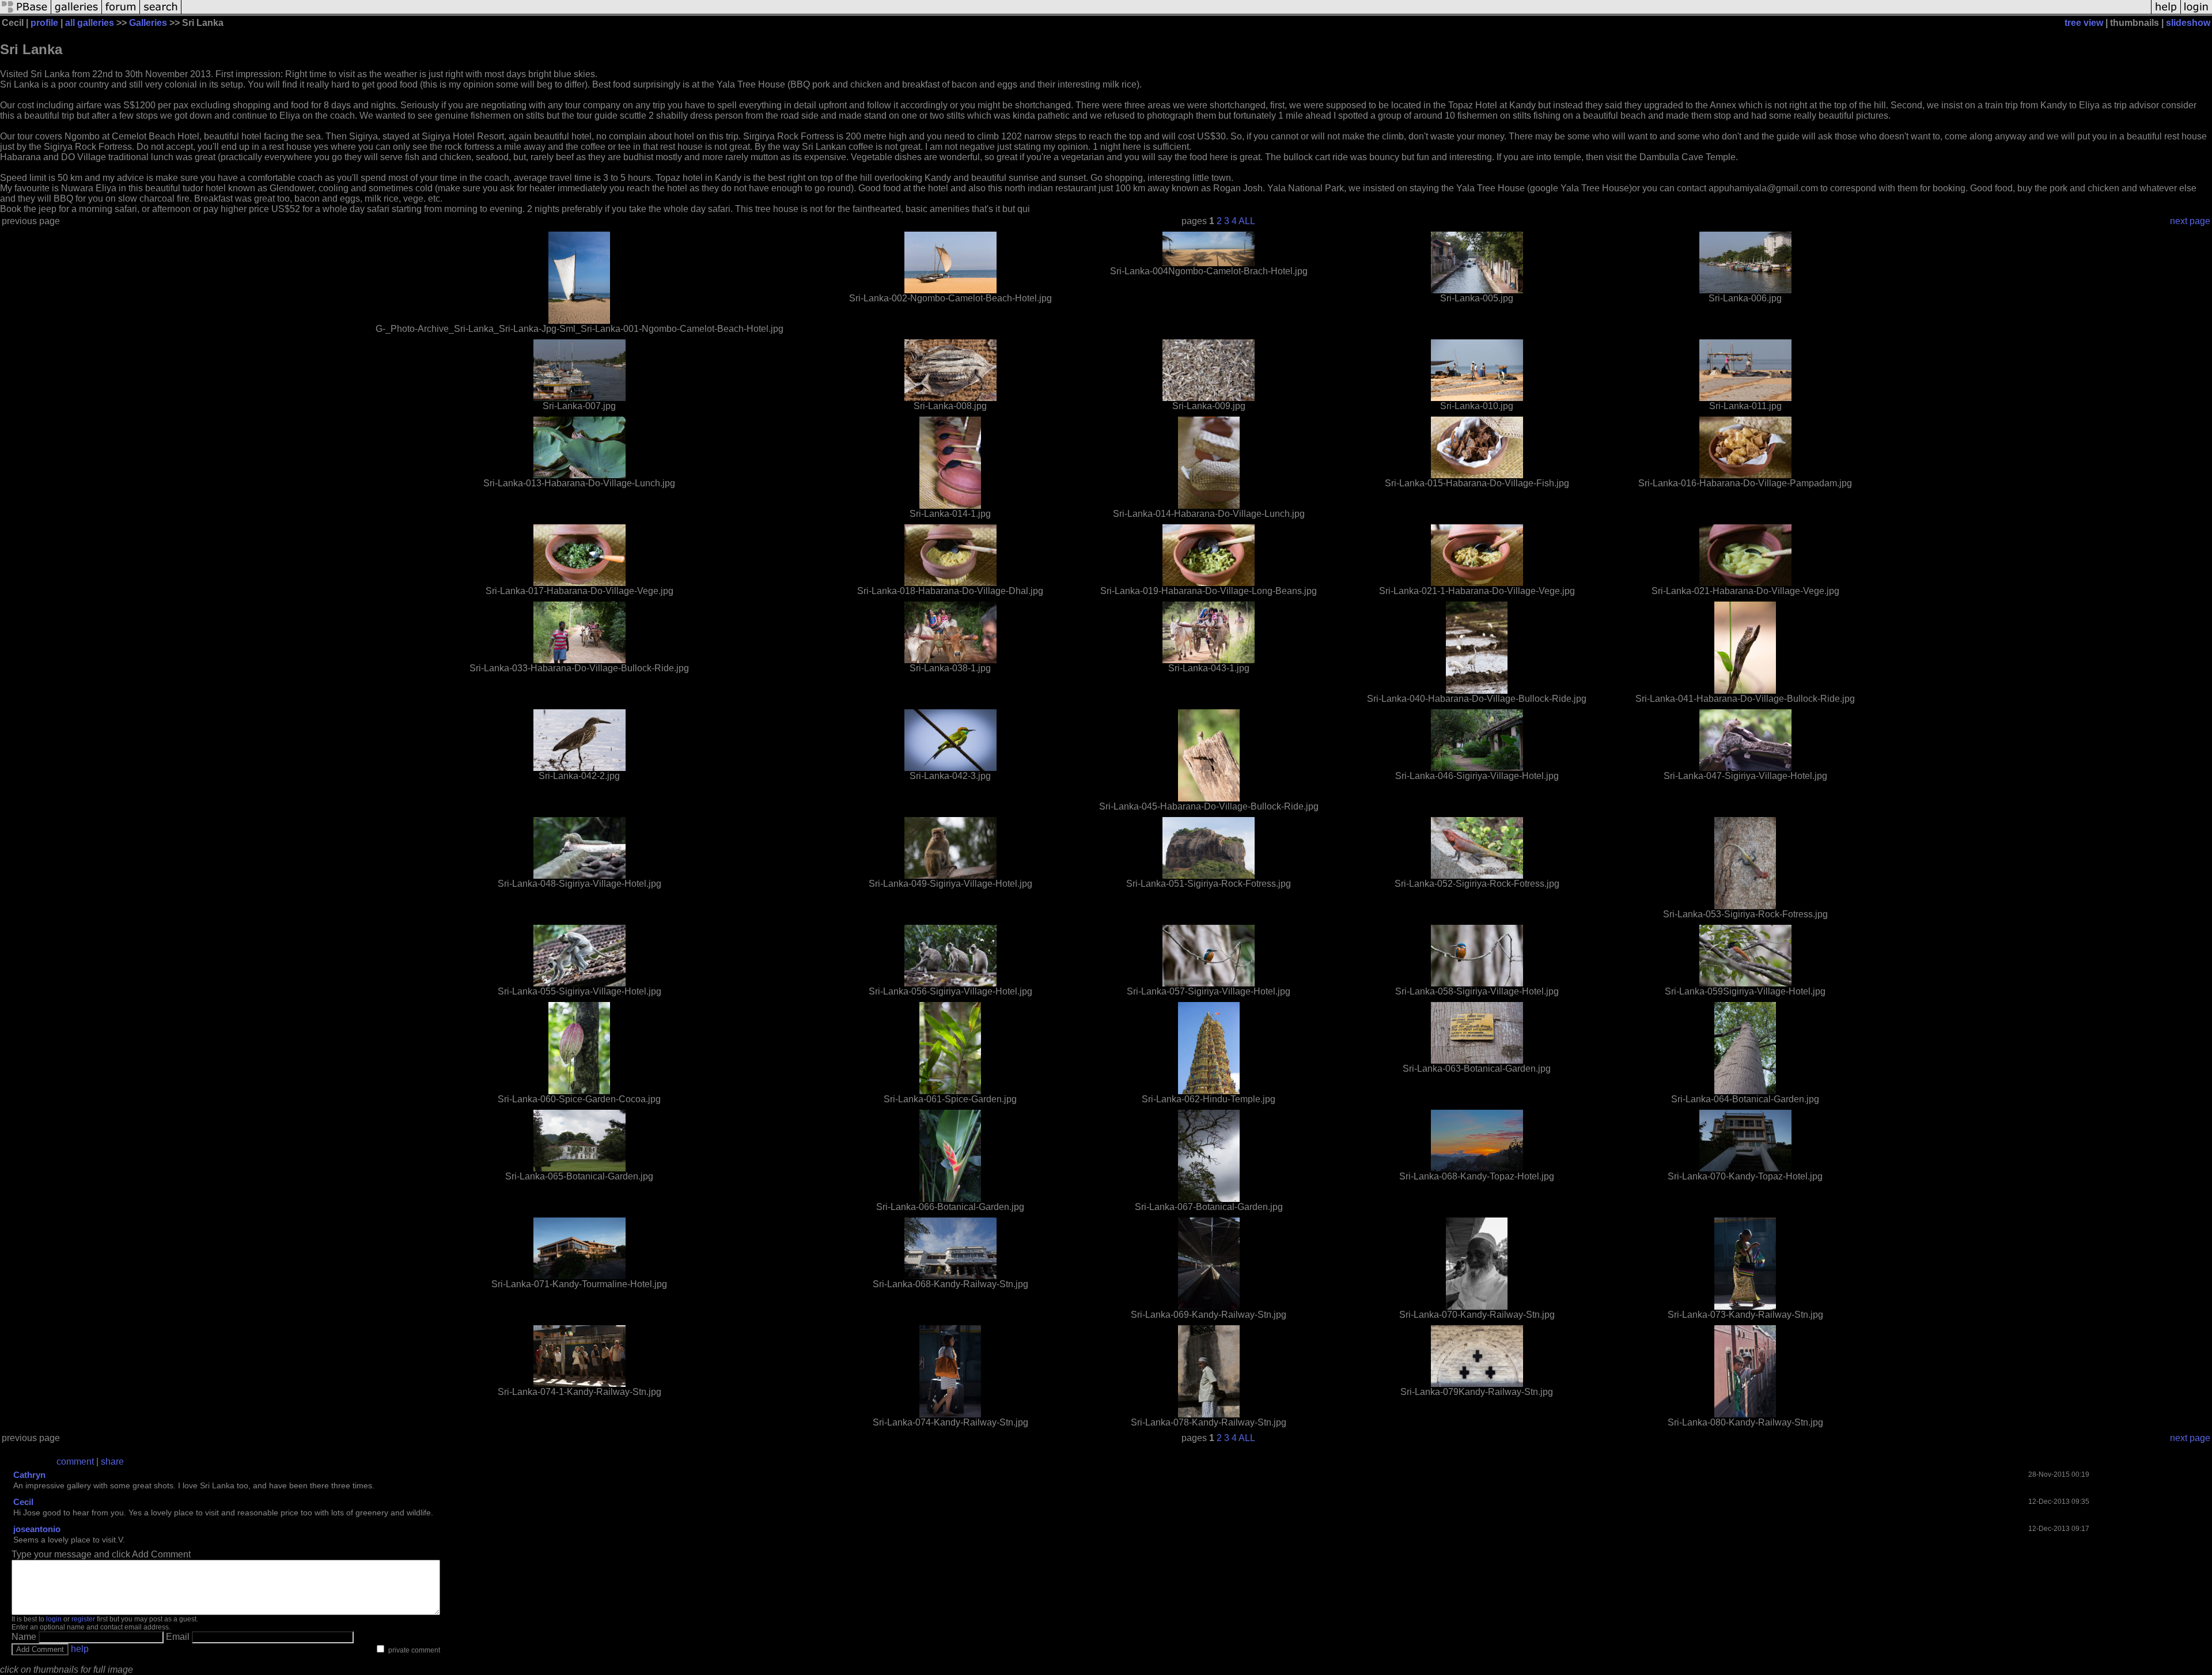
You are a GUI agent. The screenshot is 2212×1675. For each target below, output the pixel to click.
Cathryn (29, 1475)
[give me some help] (2166, 13)
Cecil (23, 1502)
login (54, 1619)
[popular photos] (1166, 13)
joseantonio (37, 1529)
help (80, 1649)
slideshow (2188, 23)
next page (2190, 221)
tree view (2084, 23)
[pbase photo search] (161, 13)
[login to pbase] (2196, 13)
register (83, 1619)
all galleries (90, 23)
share (112, 1462)
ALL (1247, 221)
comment (75, 1462)
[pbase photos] (26, 13)
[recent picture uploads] (77, 13)
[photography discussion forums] (121, 13)
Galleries (148, 23)
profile (44, 23)
